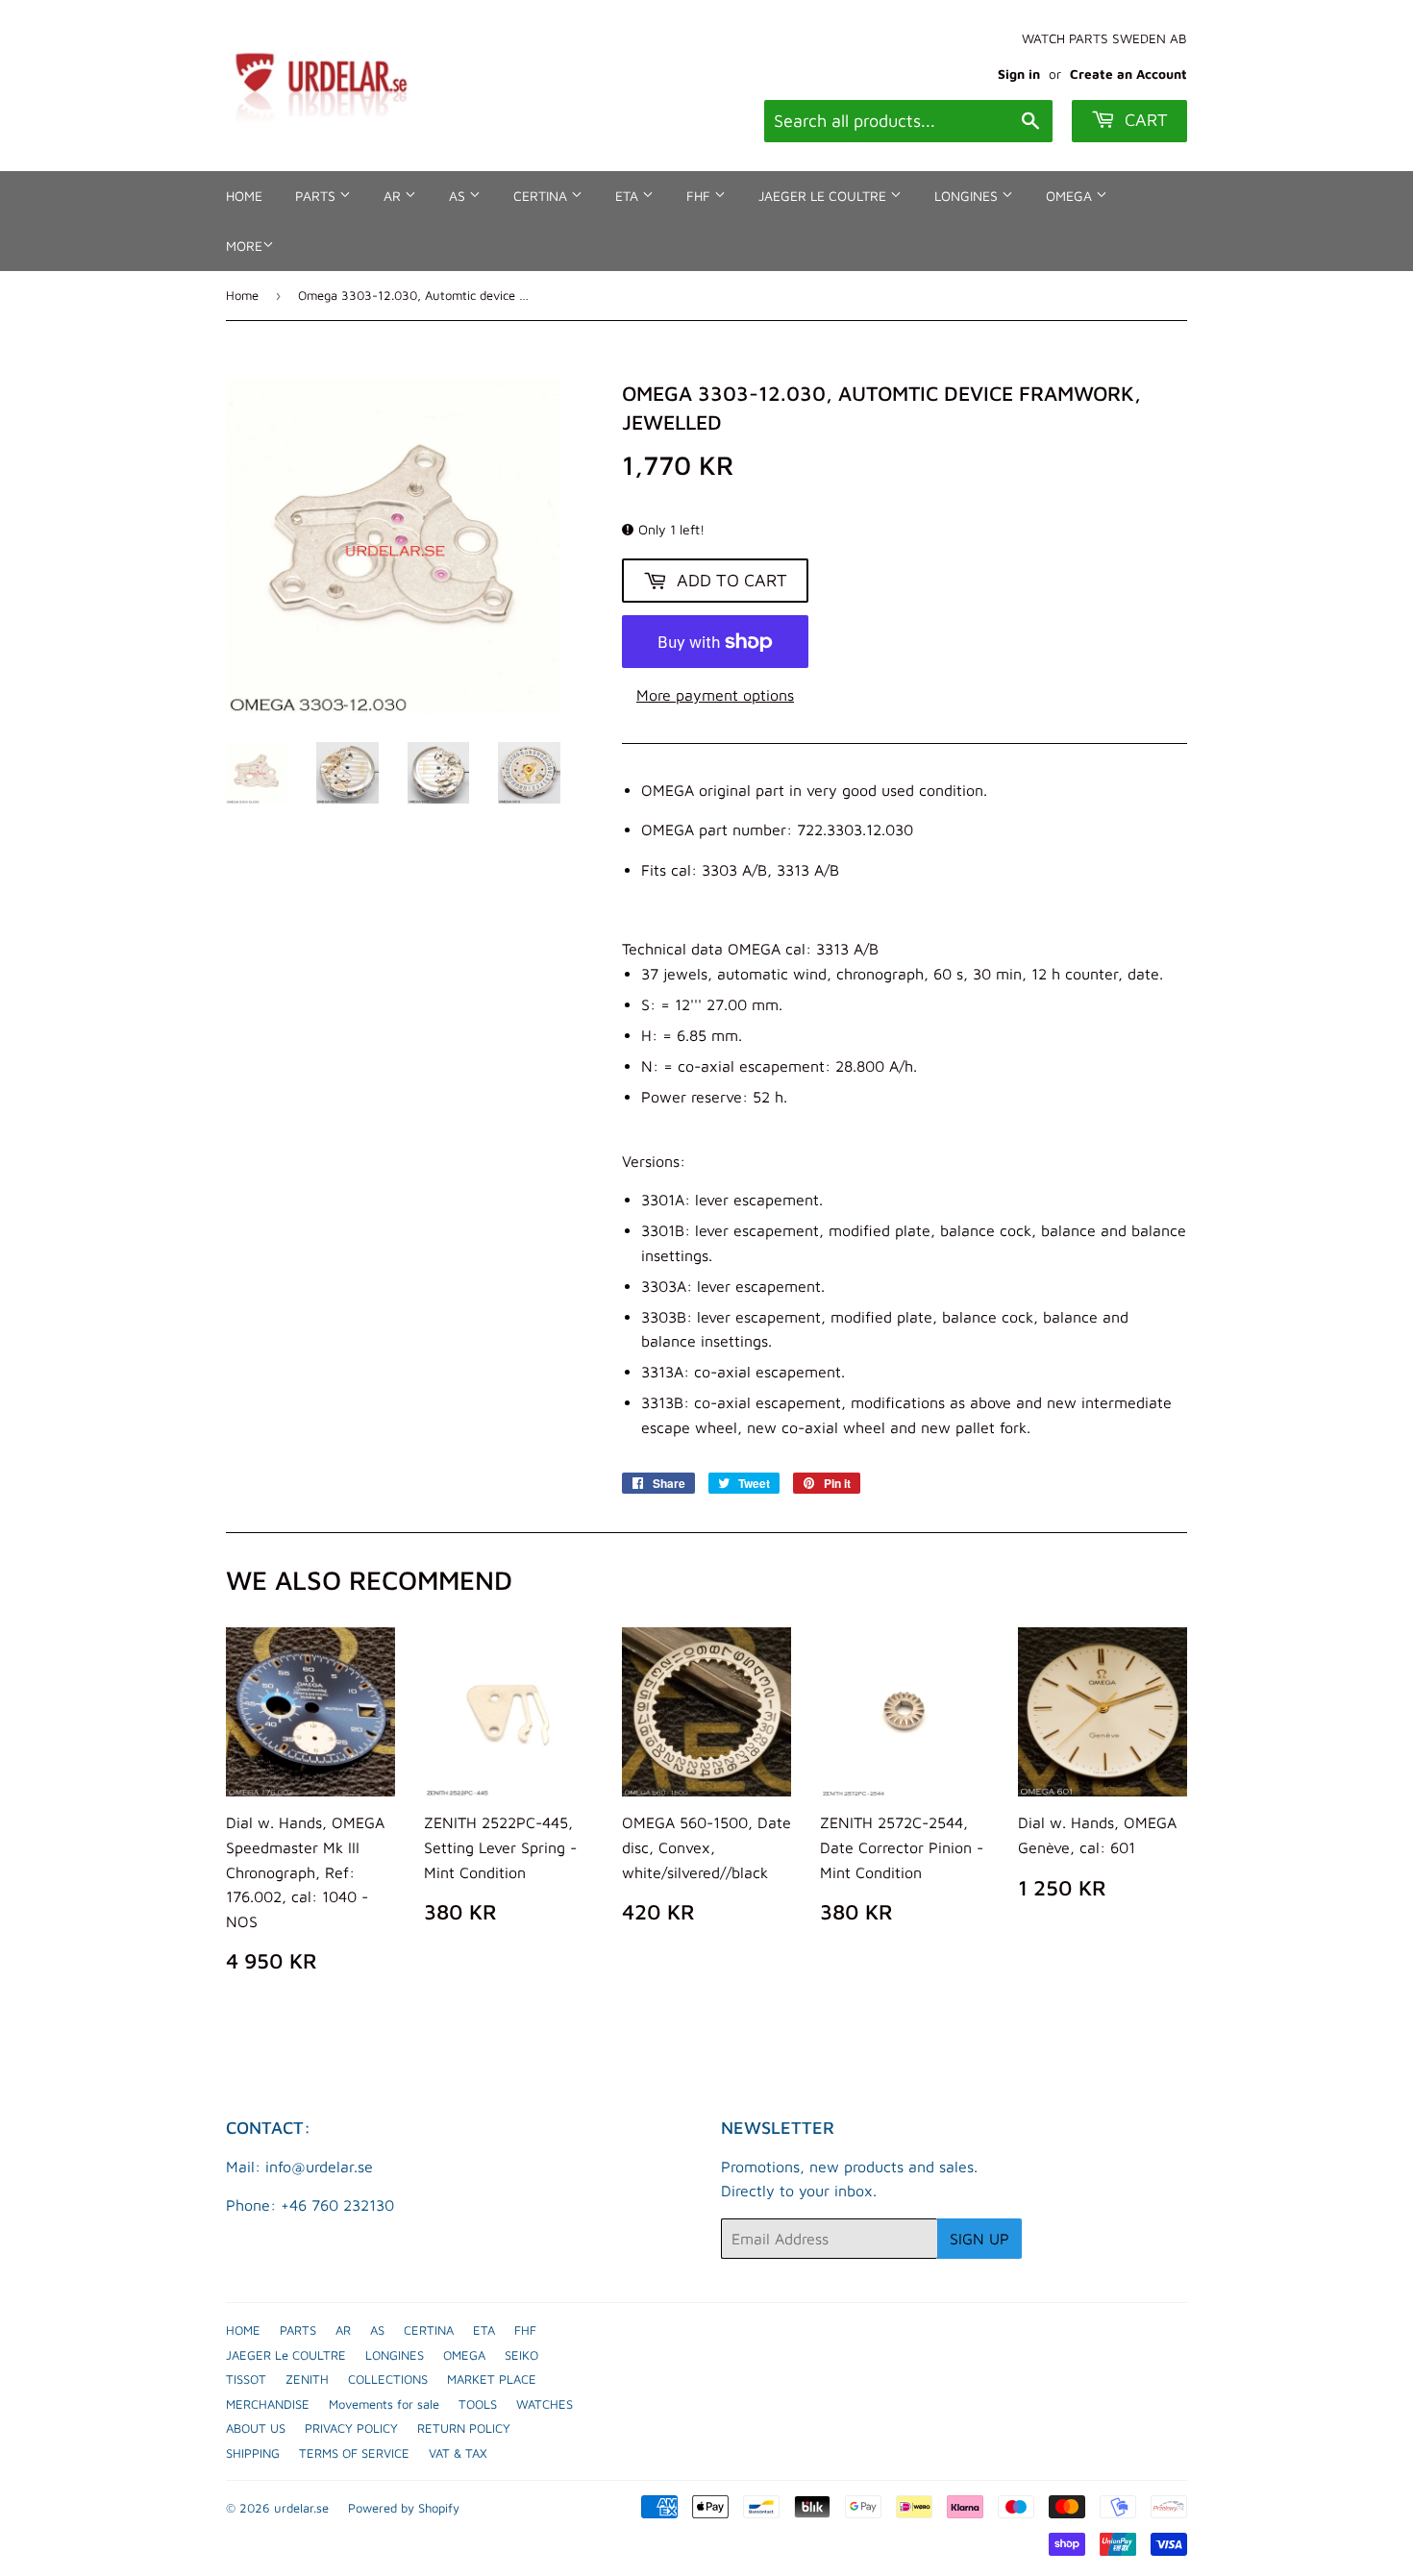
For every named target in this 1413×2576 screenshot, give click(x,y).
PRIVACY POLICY (351, 2428)
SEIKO (521, 2355)
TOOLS (478, 2404)
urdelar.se (301, 2508)
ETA (629, 196)
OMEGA (1071, 196)
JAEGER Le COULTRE (824, 196)
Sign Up (979, 2239)
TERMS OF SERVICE (354, 2453)
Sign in (1019, 74)
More (244, 246)
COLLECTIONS (388, 2379)
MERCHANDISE (268, 2404)
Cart (1144, 120)
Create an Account (1128, 74)
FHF (700, 196)
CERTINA (542, 196)
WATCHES (545, 2404)
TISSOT (246, 2379)
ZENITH (307, 2379)
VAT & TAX (458, 2453)
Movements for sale (384, 2404)
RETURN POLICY (464, 2428)
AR (394, 196)
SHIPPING (253, 2453)
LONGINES (968, 196)
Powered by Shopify (404, 2508)
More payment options (715, 695)
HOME (244, 196)
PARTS (317, 196)
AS (459, 196)
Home (242, 295)
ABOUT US (256, 2428)
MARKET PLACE (492, 2379)
